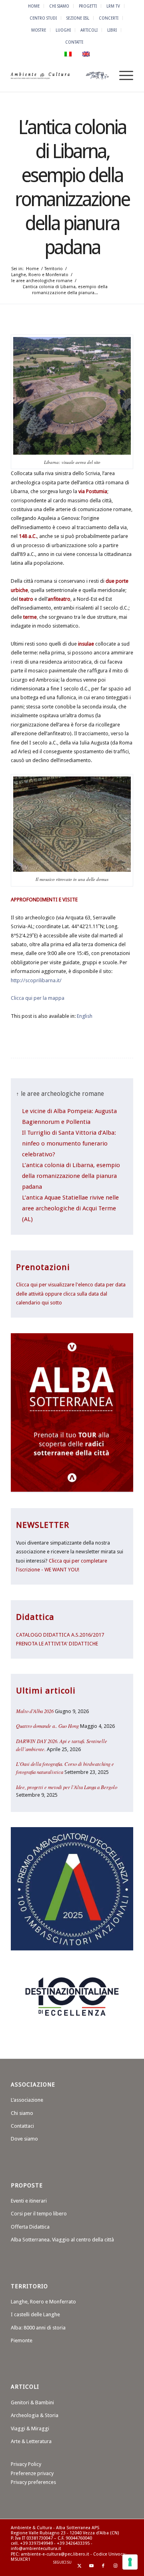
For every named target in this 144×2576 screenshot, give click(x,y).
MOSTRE (39, 30)
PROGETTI (88, 6)
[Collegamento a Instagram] (115, 2566)
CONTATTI (74, 42)
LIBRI (112, 30)
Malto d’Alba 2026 (35, 1711)
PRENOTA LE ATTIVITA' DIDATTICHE (57, 1644)
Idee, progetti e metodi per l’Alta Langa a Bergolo (67, 1787)
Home (34, 6)
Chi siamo (22, 2113)
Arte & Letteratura (31, 2441)
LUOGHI (63, 30)
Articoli (89, 30)
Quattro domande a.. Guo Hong (47, 1726)
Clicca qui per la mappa (38, 998)
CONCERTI (109, 18)
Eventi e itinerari (29, 2201)
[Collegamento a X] (79, 2566)
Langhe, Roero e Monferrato (43, 2302)
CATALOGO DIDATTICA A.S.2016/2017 (60, 1635)
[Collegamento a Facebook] (103, 2566)
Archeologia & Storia (35, 2415)
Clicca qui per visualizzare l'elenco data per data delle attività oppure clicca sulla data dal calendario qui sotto (71, 1294)
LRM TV (113, 6)
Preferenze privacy (32, 2473)
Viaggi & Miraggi (30, 2429)
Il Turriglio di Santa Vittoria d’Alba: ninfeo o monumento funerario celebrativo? (69, 1144)
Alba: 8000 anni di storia (38, 2328)
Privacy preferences (33, 2482)
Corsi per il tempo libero (39, 2214)
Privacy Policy (26, 2464)
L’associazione (27, 2100)
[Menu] (122, 76)
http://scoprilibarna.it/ (36, 980)
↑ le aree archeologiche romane (60, 1094)
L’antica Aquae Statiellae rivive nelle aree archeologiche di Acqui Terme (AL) (70, 1208)
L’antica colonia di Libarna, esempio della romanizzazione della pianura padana (71, 1176)
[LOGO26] (60, 76)
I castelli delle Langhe (35, 2314)
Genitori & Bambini (32, 2402)
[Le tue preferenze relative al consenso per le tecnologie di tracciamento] (130, 2562)
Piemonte (22, 2340)
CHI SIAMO (59, 6)
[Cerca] (103, 76)
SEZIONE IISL (78, 18)
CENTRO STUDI (43, 18)
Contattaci (22, 2126)
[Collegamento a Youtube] (91, 2566)
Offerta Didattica (30, 2227)
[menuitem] (34, 6)
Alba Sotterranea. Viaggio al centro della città (62, 2240)
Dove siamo (24, 2139)
